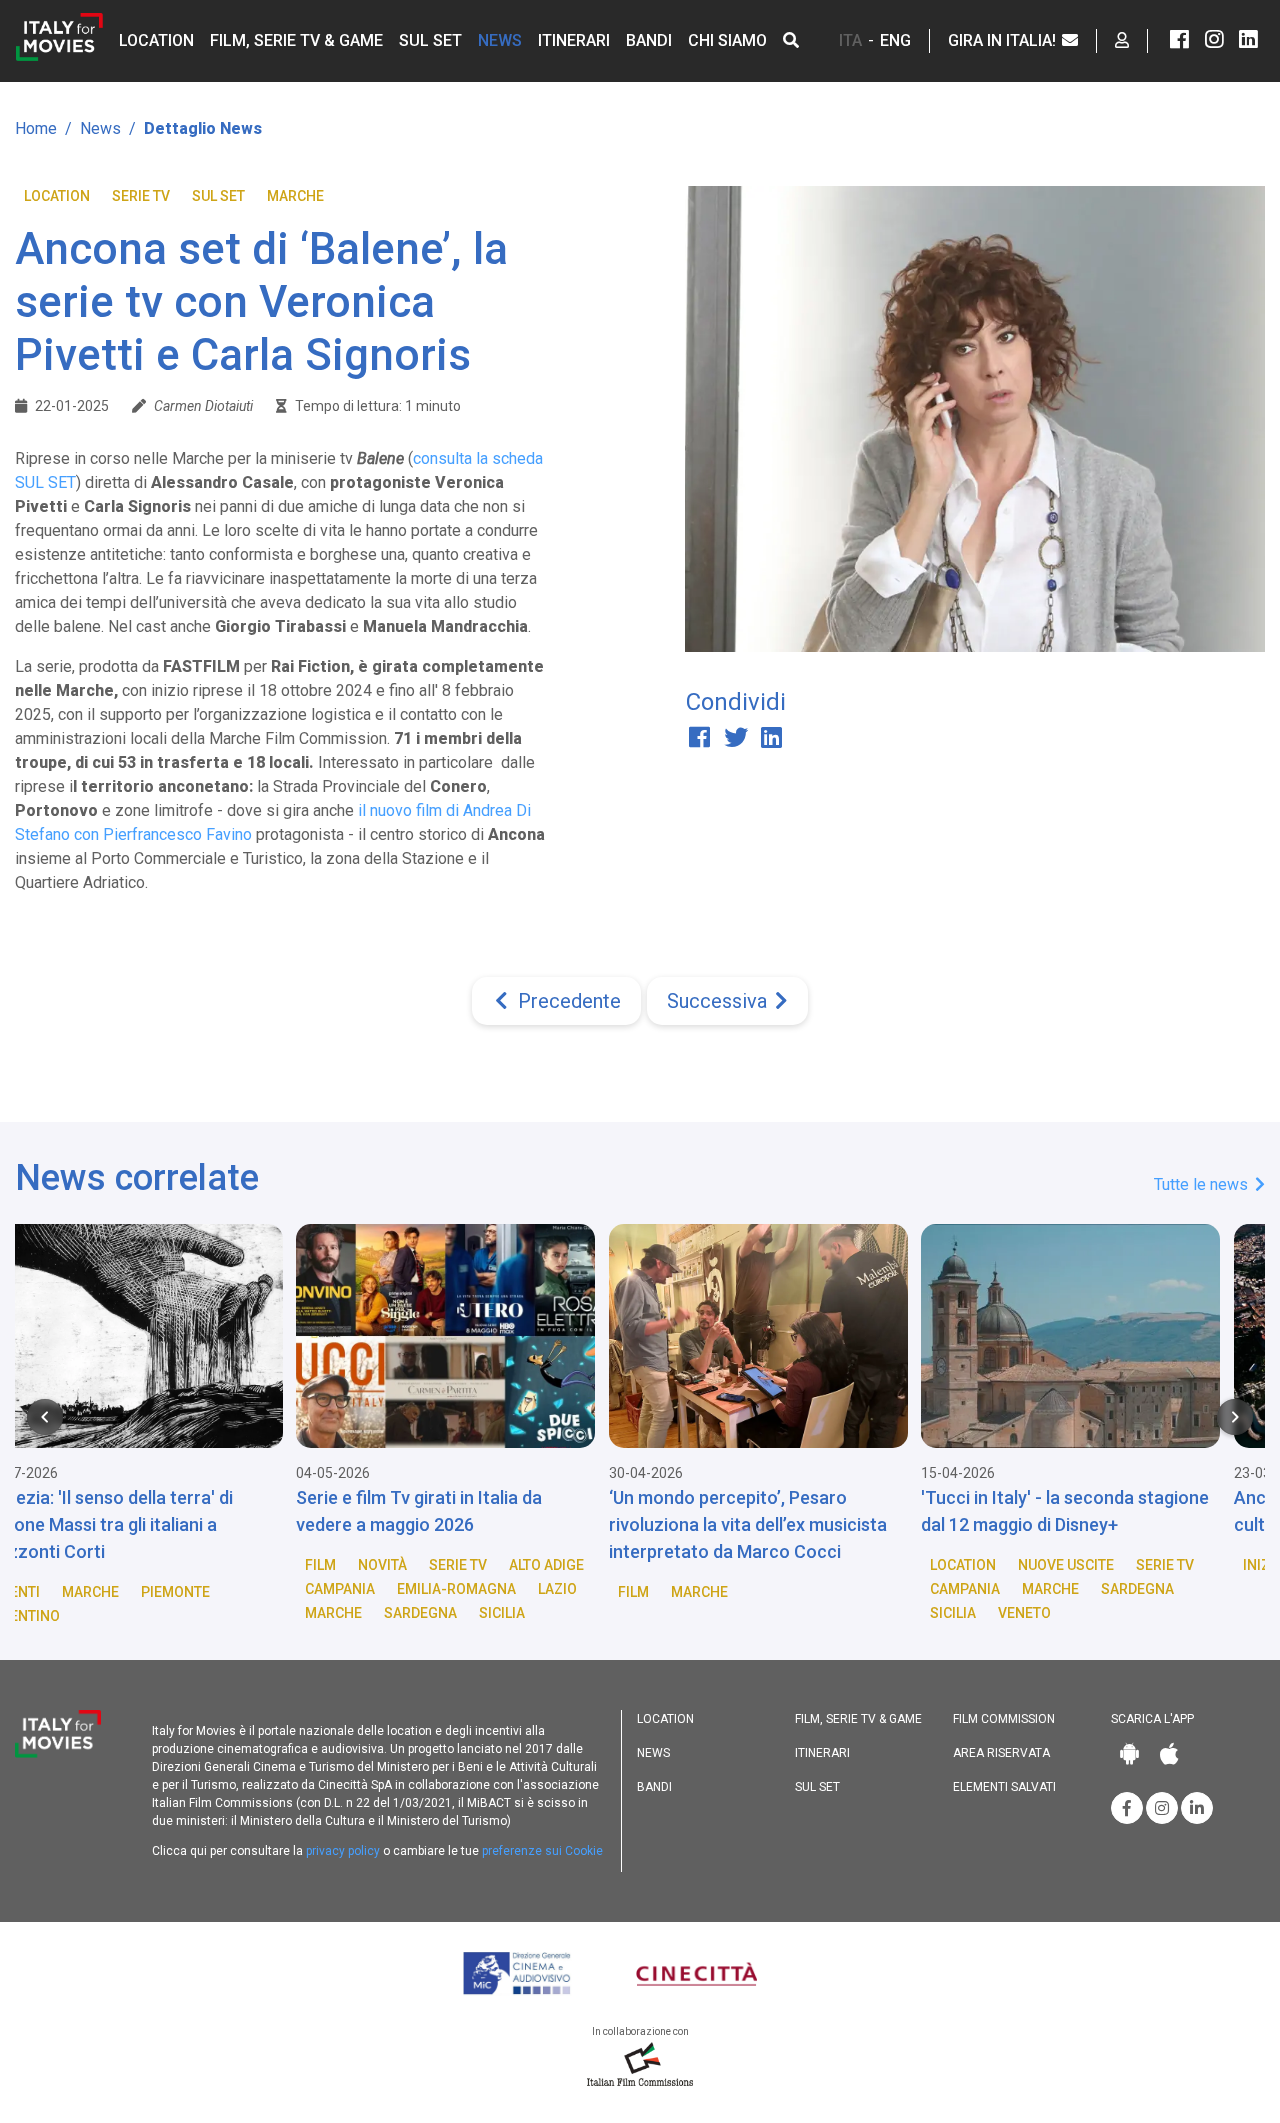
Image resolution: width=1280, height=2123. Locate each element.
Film (46, 1565)
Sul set (430, 40)
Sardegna (146, 1613)
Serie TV (141, 196)
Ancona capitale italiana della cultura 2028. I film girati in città (1087, 1511)
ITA (850, 40)
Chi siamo (727, 40)
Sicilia (228, 1613)
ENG (895, 40)
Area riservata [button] (1001, 1753)
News (500, 40)
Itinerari (574, 40)
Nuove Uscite (792, 1565)
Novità (108, 1565)
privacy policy (343, 1851)
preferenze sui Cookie (542, 1851)
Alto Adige (272, 1565)
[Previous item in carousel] (45, 1417)
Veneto (750, 1613)
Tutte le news (1203, 1184)
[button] (791, 40)
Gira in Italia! (1004, 40)
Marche (295, 196)
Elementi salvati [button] (1004, 1787)
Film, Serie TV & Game (296, 40)
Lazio (283, 1589)
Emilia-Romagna (182, 1589)
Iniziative (1003, 1565)
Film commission (1004, 1719)
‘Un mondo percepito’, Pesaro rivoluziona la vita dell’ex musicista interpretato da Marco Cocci (474, 1524)
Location (156, 40)
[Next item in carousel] (1235, 1417)
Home (36, 128)
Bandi (649, 40)
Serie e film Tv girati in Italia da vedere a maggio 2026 (145, 1511)
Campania (66, 1589)
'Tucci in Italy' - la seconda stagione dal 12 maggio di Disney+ (791, 1511)
